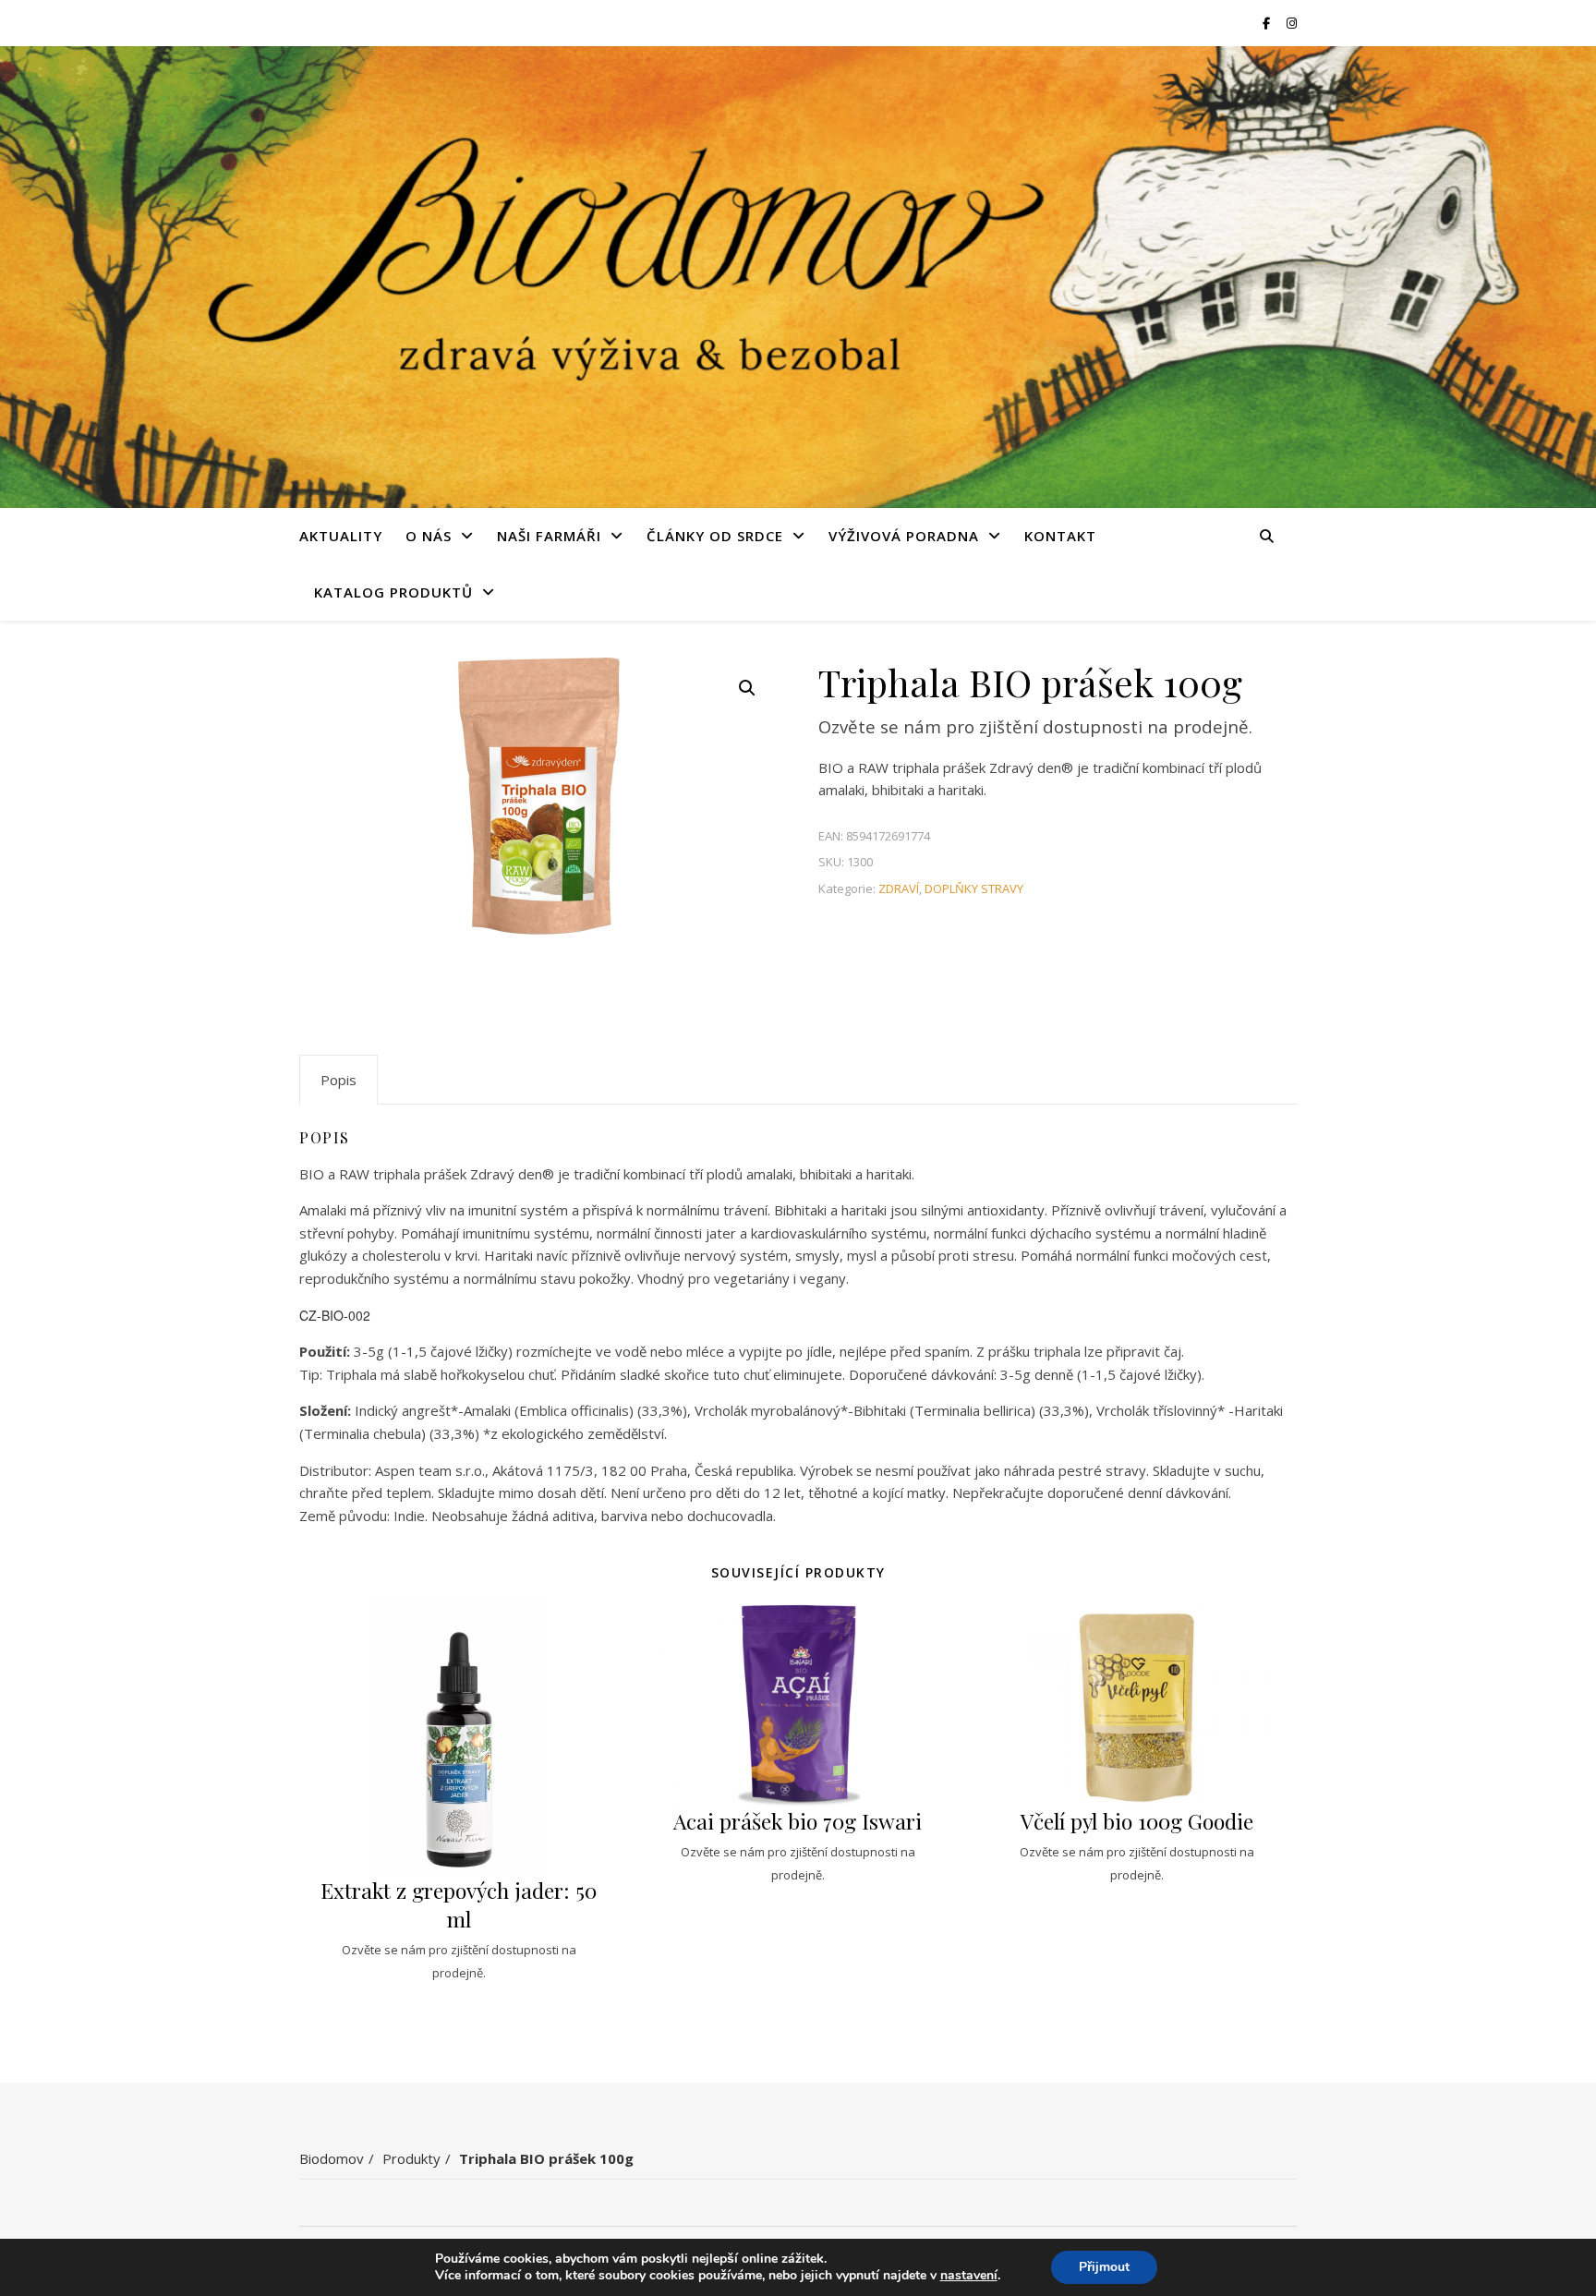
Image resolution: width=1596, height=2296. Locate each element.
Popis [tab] (339, 1080)
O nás (429, 536)
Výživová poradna (904, 536)
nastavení (969, 2276)
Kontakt (1060, 536)
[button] (747, 688)
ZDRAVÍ (899, 888)
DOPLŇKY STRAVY (974, 888)
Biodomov (332, 2158)
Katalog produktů (393, 592)
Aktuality (341, 536)
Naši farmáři (549, 536)
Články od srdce (715, 536)
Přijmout (1104, 2267)
